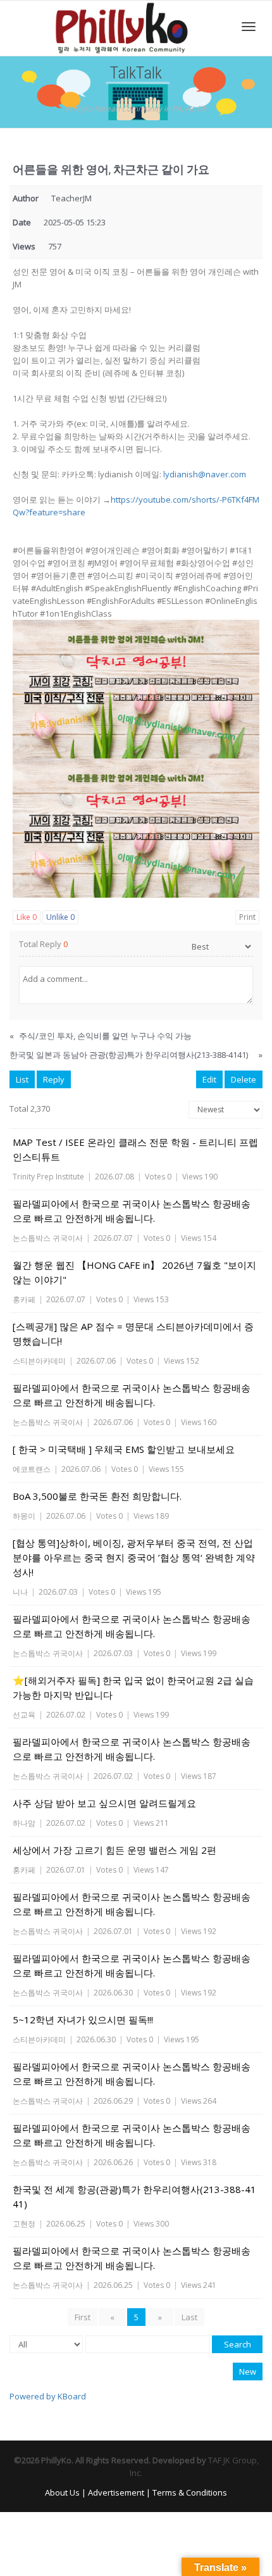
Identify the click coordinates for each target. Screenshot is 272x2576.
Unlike (60, 917)
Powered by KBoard (48, 2396)
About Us (62, 2492)
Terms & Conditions (190, 2492)
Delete (244, 1079)
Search (238, 2344)
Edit (209, 1079)
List (22, 1079)
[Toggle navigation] (249, 27)
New (248, 2372)
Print (247, 917)
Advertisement (116, 2492)
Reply (54, 1079)
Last (189, 2317)
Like (27, 917)
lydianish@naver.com (205, 474)
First (83, 2317)
